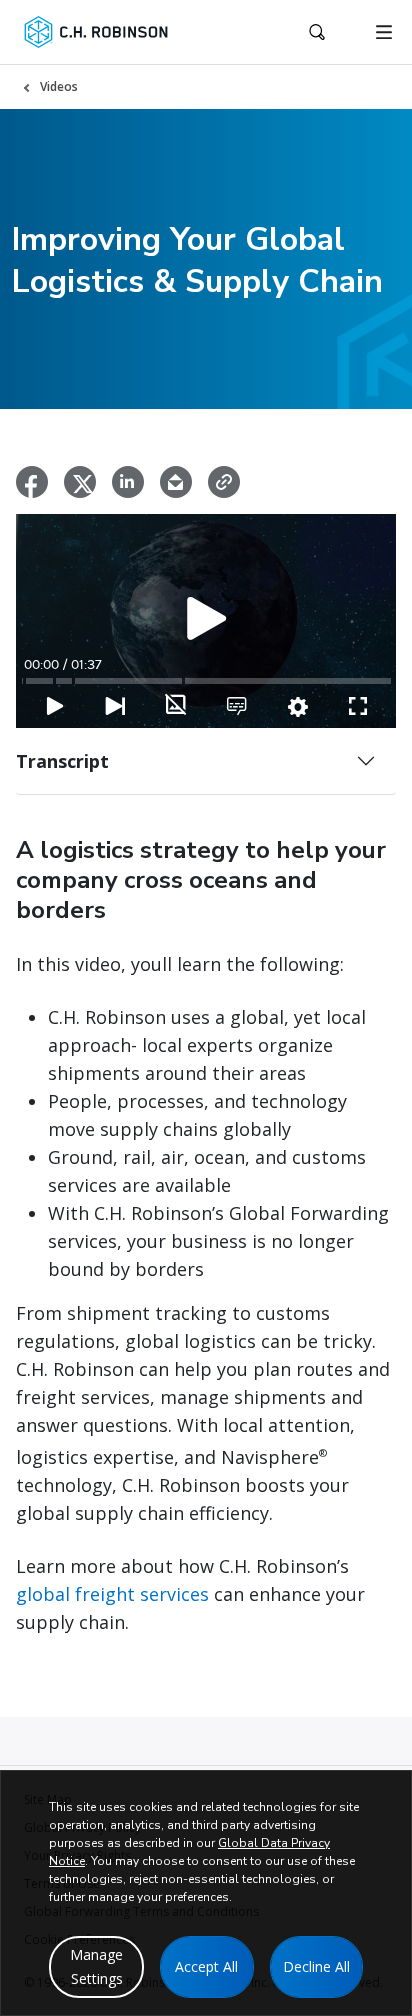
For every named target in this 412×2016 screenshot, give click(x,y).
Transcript (62, 761)
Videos (59, 86)
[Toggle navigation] (384, 32)
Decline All (316, 1966)
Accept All (206, 1966)
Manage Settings (96, 1966)
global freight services (115, 1594)
